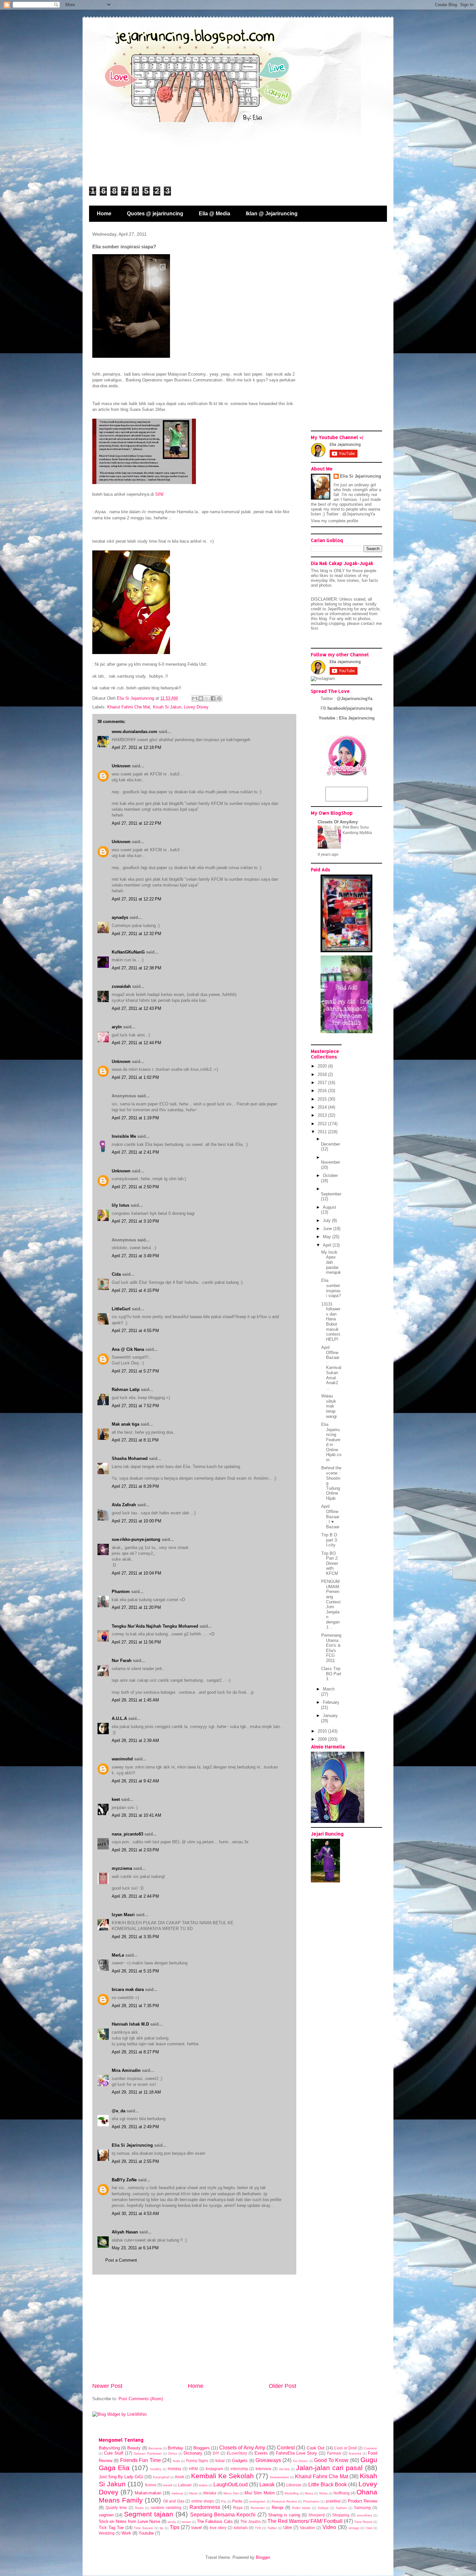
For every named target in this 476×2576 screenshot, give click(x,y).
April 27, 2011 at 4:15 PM (135, 1290)
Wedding (107, 2533)
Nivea (309, 2493)
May (328, 1237)
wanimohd (122, 1759)
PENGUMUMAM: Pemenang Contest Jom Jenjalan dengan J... (331, 1604)
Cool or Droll (345, 2448)
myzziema (122, 1868)
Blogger (263, 2557)
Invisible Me (124, 1136)
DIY (216, 2453)
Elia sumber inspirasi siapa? (331, 1288)
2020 (323, 1066)
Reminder (258, 2508)
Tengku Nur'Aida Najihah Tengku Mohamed (155, 1626)
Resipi (278, 2508)
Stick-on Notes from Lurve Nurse (130, 2521)
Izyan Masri (123, 1915)
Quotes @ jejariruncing (155, 214)
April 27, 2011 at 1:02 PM (135, 1077)
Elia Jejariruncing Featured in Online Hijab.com (331, 1442)
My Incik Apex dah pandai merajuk (331, 1262)
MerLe (118, 1955)
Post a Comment (121, 2260)
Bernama (155, 2448)
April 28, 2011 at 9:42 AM (135, 1781)
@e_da (119, 2111)
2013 (323, 1115)
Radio (139, 2508)
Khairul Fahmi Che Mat (129, 707)
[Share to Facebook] (213, 698)
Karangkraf (161, 2477)
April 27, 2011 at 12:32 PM (136, 934)
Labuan (185, 2485)
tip (161, 2528)
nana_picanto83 (127, 1834)
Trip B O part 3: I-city (330, 1540)
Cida (116, 1274)
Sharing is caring (284, 2515)
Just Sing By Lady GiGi (121, 2477)
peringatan (257, 2501)
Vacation (307, 2528)
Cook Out (316, 2448)
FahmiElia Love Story (296, 2453)
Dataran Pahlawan (148, 2453)
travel (197, 2528)
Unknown (121, 766)
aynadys (120, 917)
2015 (323, 1099)
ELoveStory (237, 2453)
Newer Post (107, 2386)
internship (239, 2469)
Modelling (292, 2493)
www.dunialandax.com (135, 732)
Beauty (134, 2448)
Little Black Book (328, 2485)
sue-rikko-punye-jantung (136, 1539)
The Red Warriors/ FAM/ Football (305, 2521)
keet (116, 1799)
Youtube (146, 2533)
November (330, 1162)
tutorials (241, 2528)
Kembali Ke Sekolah (222, 2476)
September (331, 1194)
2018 (323, 1074)
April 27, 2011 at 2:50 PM (135, 1187)
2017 (323, 1083)
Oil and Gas (174, 2501)
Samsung (362, 2508)
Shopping (341, 2515)
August (329, 1207)
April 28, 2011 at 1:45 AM (135, 1700)
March (329, 1689)
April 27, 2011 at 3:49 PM (135, 1256)
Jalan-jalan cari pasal (329, 2468)
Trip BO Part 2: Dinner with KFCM (330, 1563)
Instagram (214, 2469)
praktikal (333, 2501)
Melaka (210, 2493)
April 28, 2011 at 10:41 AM (136, 1815)
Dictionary (193, 2453)
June (328, 1229)
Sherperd (317, 2515)
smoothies (364, 2515)
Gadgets (240, 2461)
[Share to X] (207, 698)
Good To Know (331, 2460)
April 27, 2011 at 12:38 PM (136, 968)
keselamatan (280, 2477)
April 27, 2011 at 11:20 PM (136, 1607)
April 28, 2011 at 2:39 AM (135, 1740)
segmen (106, 2515)
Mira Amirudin (126, 2070)
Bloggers (202, 2448)
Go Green (300, 2461)
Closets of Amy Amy (242, 2448)
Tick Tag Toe (111, 2528)
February (331, 1702)
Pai (224, 2501)
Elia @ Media (215, 214)
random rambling (166, 2508)
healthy (156, 2469)
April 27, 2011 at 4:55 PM (135, 1331)
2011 (323, 1132)
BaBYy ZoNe (124, 2180)
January (330, 1716)
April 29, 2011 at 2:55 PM (135, 2161)
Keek (180, 2477)
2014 (323, 1107)
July (327, 1220)
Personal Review (284, 2501)
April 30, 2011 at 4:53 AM (135, 2214)
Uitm (288, 2528)
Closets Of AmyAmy (338, 822)
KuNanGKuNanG (128, 952)
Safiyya (323, 2508)
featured (355, 2453)
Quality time (116, 2508)
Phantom (121, 1592)
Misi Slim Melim (260, 2493)
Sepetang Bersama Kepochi (223, 2515)
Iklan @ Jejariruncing (272, 214)
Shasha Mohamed (130, 1458)
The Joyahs (250, 2521)
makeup (177, 2493)
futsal (220, 2461)
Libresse (294, 2485)
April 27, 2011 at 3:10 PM (135, 1221)
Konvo (151, 2485)
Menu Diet (231, 2493)
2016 (323, 1091)
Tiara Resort (363, 2522)
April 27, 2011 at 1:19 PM (135, 1118)
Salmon (341, 2508)
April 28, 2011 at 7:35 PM (135, 2006)
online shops (203, 2501)
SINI (159, 494)
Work (126, 2533)
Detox (173, 2453)
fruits (176, 2461)
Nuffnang (342, 2493)
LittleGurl (121, 1309)
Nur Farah (122, 1661)
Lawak (267, 2485)
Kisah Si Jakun (167, 707)
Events (261, 2453)
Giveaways (268, 2460)
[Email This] (195, 698)
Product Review (363, 2501)
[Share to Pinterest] (219, 698)
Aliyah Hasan (125, 2232)
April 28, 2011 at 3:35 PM (135, 1937)
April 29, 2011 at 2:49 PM (135, 2127)
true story (218, 2528)
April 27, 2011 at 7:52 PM (135, 1406)
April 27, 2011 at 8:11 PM (135, 1440)
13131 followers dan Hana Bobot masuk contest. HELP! (331, 1322)
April (328, 1245)
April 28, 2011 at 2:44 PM (135, 1896)
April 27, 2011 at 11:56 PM (136, 1642)
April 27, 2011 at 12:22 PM (136, 823)
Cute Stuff (114, 2453)
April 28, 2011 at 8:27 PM (135, 2052)
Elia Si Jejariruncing (132, 2145)
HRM (193, 2469)
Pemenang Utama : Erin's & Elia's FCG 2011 (331, 1648)
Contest (286, 2448)
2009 (323, 1739)
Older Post (283, 2386)
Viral (369, 2528)
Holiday (175, 2469)
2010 (323, 1731)
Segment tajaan (149, 2514)
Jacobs (284, 2469)
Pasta (237, 2501)
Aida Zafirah (124, 1505)
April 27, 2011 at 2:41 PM (135, 1152)
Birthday (176, 2448)
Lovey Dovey (196, 707)
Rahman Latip (126, 1390)
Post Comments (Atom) (141, 2399)
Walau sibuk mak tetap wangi (329, 1406)
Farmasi (334, 2453)
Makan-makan (148, 2493)
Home (104, 214)
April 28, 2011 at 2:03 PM (135, 1850)
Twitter (272, 2528)
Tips (175, 2527)
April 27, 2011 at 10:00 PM (136, 1521)
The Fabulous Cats (215, 2521)
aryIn (117, 1027)
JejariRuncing (341, 609)
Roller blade (301, 2508)
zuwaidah (121, 986)
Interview (263, 2469)
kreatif (168, 2485)
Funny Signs (197, 2461)
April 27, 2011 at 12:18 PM (136, 747)
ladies (203, 2485)
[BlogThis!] (201, 698)
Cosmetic (370, 2448)
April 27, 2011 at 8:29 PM (135, 1486)
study (172, 2522)
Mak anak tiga (125, 1424)
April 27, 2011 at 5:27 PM (135, 1371)
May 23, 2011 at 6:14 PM (135, 2248)
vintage (354, 2528)
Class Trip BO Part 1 (331, 1674)
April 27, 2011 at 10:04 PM (136, 1573)
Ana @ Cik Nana (128, 1349)
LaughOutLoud (231, 2485)
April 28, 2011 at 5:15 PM (135, 1971)
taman (186, 2522)
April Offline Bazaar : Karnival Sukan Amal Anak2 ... (331, 1368)
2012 (323, 1124)
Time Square (143, 2528)
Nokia (323, 2493)
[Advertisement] (194, 2328)
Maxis (193, 2493)
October (330, 1175)
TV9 (258, 2528)
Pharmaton (311, 2501)
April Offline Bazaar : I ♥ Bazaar (330, 1516)
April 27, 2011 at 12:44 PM (136, 1043)
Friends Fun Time (141, 2460)
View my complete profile (334, 521)
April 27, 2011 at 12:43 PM (136, 1008)
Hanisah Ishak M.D (130, 2024)
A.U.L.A (119, 1718)
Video (329, 2527)
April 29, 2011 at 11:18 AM (136, 2092)
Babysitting (109, 2448)
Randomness (205, 2507)
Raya (238, 2508)
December (330, 1144)
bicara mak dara (128, 1989)
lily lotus (120, 1205)
